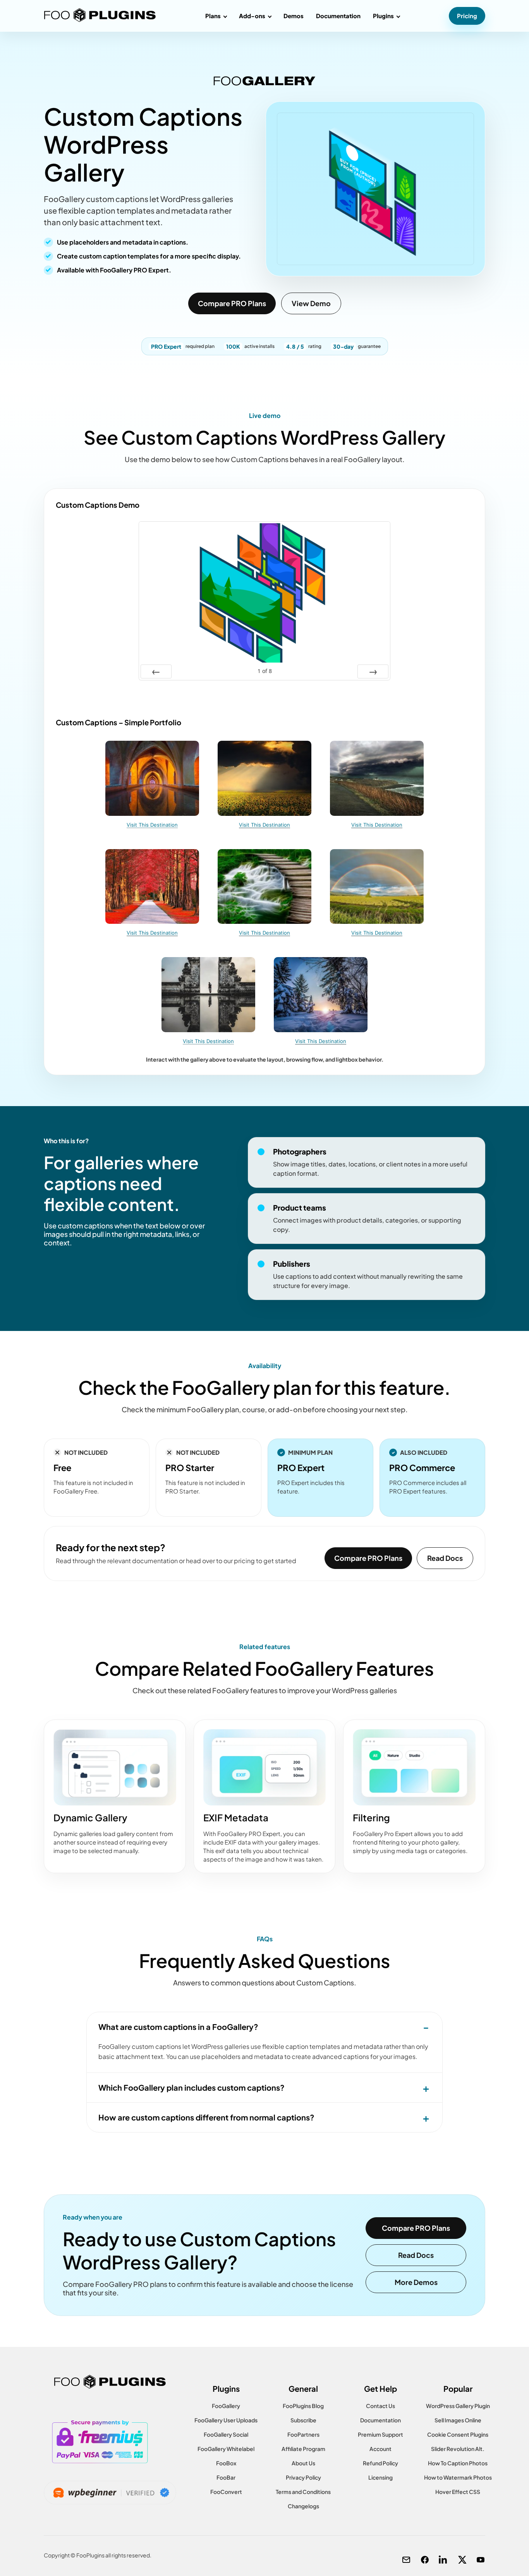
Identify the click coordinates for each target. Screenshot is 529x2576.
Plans (213, 16)
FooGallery (226, 2406)
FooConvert (226, 2492)
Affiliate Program (303, 2449)
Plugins (383, 16)
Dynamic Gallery (90, 1817)
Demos (294, 16)
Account (380, 2449)
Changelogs (303, 2506)
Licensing (380, 2477)
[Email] (406, 2560)
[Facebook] (425, 2560)
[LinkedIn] (443, 2560)
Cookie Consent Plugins (458, 2434)
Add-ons (252, 16)
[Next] (373, 671)
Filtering (371, 1817)
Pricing (467, 16)
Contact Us (380, 2406)
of (265, 671)
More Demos (416, 2282)
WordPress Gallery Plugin (458, 2406)
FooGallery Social (226, 2434)
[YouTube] (481, 2560)
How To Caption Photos (458, 2463)
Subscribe (303, 2420)
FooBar (226, 2477)
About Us (303, 2463)
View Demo (311, 303)
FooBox (226, 2463)
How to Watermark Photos (458, 2477)
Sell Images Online (458, 2420)
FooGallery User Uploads (226, 2420)
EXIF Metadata (236, 1817)
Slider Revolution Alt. (458, 2449)
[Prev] (156, 671)
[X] (462, 2560)
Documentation (338, 16)
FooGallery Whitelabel (226, 2449)
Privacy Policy (303, 2477)
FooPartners (303, 2434)
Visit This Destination (152, 825)
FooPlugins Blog (303, 2406)
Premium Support (380, 2434)
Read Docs (445, 1558)
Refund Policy (380, 2463)
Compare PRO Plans (232, 303)
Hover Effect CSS (458, 2492)
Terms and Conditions (303, 2492)
